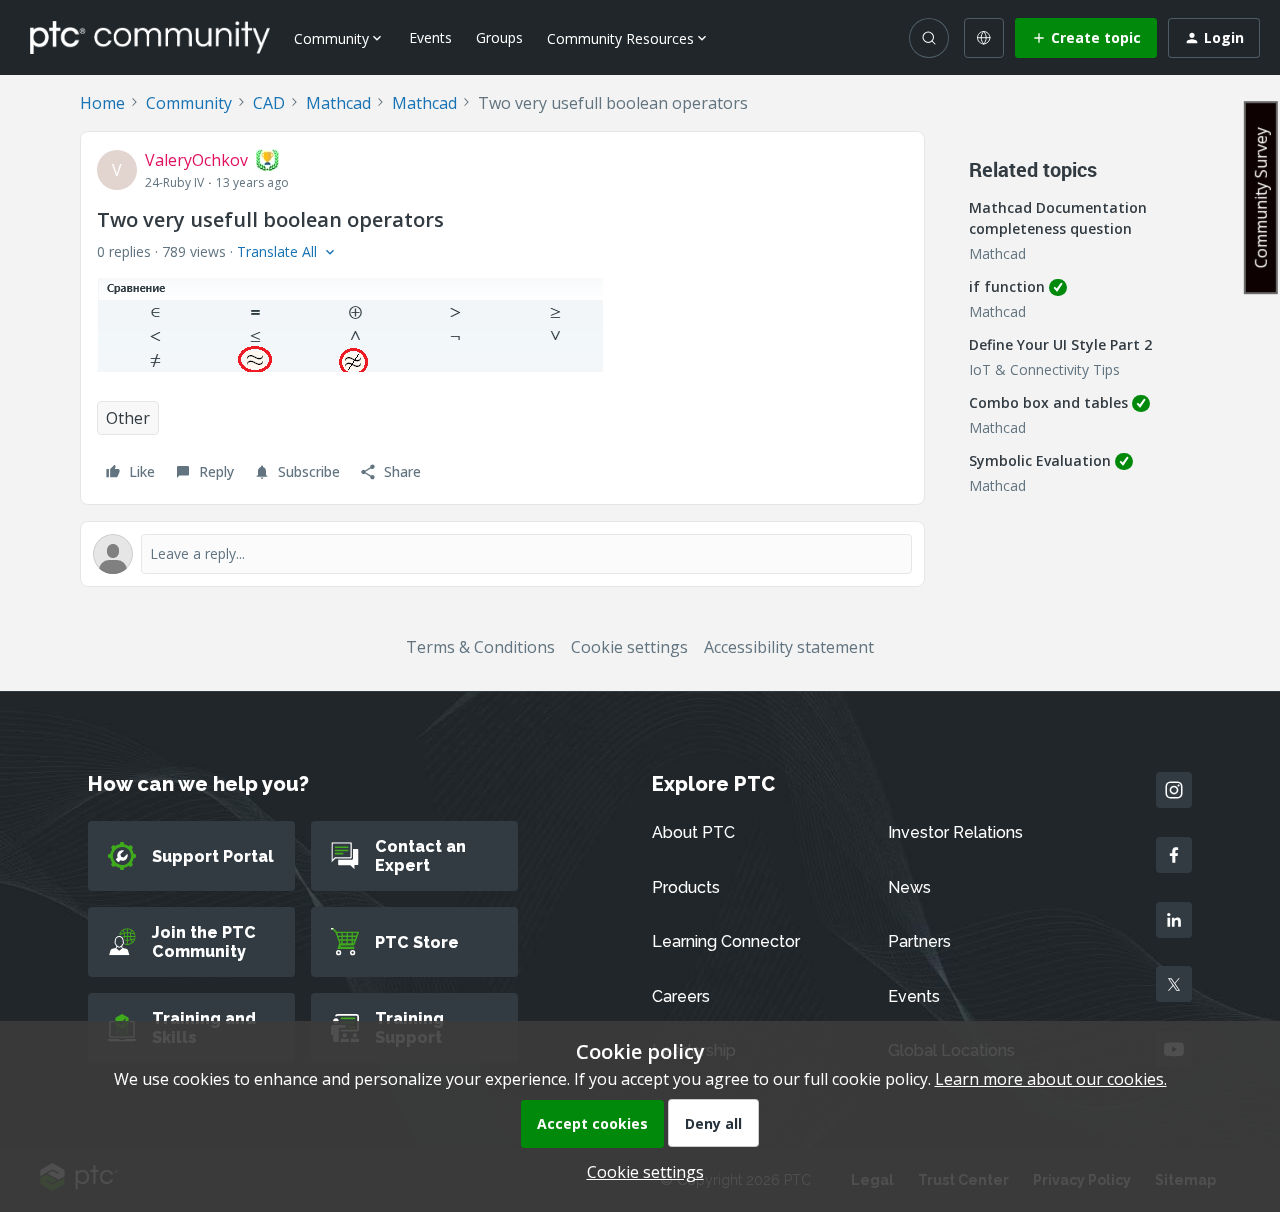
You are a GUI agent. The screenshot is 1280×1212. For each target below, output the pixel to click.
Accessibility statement (789, 647)
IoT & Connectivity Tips (1044, 369)
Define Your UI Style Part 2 (1060, 344)
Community (189, 103)
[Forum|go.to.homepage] (150, 37)
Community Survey (1261, 197)
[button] (1086, 38)
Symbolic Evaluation (1040, 460)
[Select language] (984, 38)
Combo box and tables (1048, 402)
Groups (499, 37)
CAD (269, 103)
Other (128, 418)
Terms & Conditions (480, 647)
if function (1007, 286)
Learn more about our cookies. (1051, 1079)
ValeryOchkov (196, 160)
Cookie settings (629, 647)
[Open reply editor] (502, 554)
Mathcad (338, 103)
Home (102, 103)
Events (430, 37)
